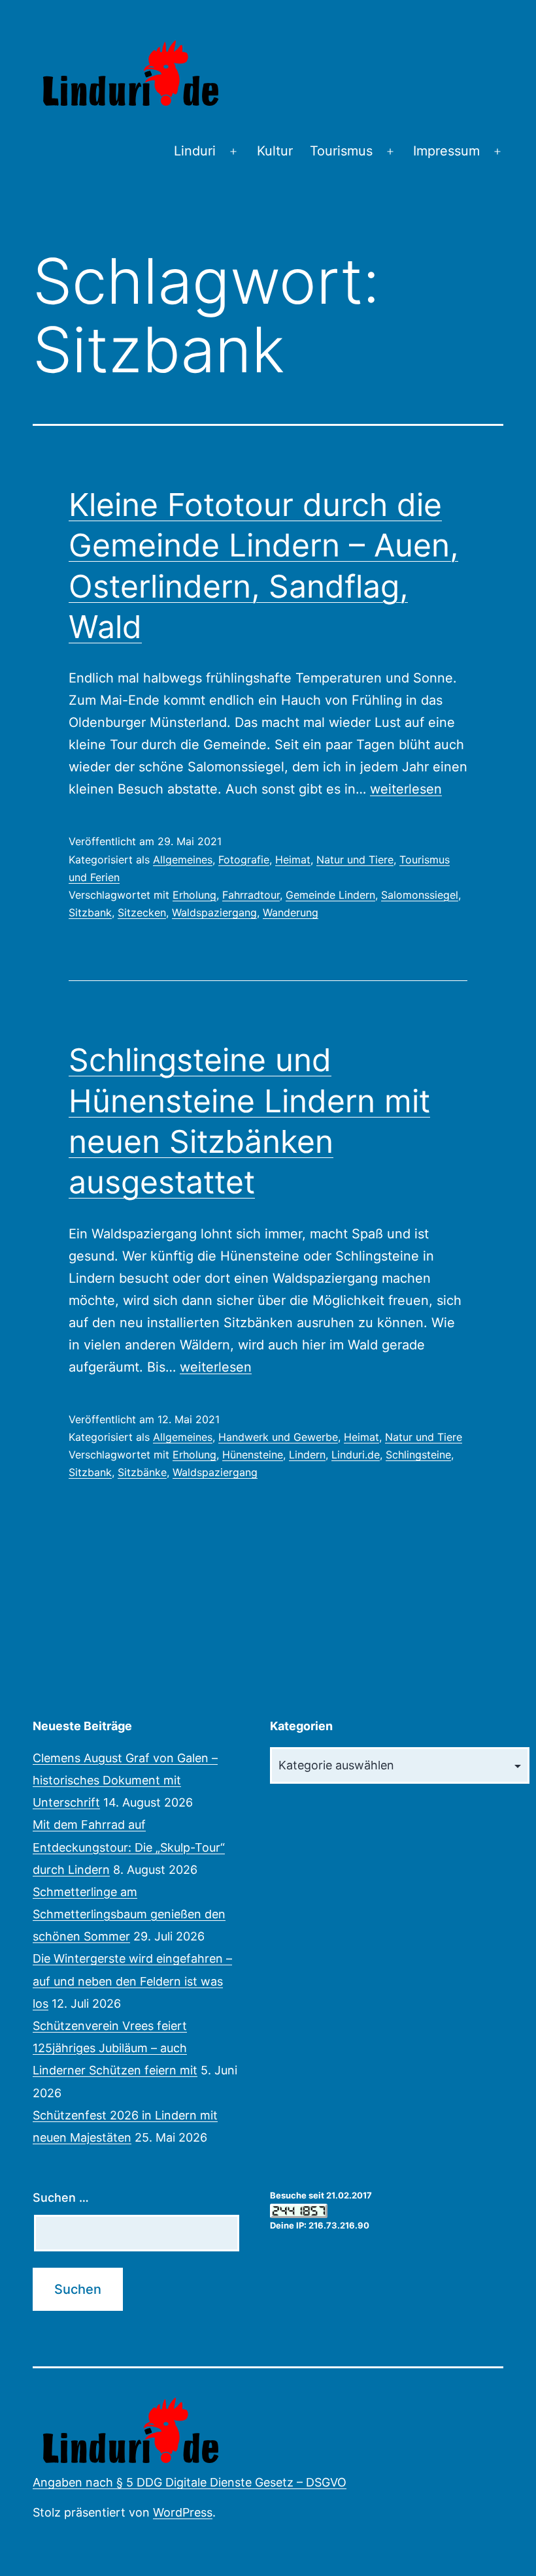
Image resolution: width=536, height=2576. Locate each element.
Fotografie (244, 860)
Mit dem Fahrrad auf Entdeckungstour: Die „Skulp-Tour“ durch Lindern (129, 1847)
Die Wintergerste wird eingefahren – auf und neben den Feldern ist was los (132, 1981)
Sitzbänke (142, 1472)
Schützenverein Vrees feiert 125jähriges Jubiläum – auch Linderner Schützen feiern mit (115, 2048)
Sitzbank (90, 912)
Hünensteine (253, 1455)
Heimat (293, 860)
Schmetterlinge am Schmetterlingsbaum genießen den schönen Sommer (129, 1914)
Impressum (446, 151)
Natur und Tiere (355, 860)
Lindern (307, 1455)
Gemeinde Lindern (330, 895)
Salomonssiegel (420, 895)
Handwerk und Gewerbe (278, 1437)
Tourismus (341, 151)
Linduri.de (356, 1455)
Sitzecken (142, 912)
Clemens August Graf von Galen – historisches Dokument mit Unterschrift (125, 1780)
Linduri (195, 151)
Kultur (275, 151)
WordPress (183, 2512)
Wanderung (291, 912)
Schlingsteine (418, 1455)
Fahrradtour (251, 895)
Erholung (194, 895)
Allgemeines (183, 860)
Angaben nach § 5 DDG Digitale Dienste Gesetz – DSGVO (190, 2482)
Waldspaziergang (214, 912)
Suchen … (61, 2198)
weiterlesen (406, 789)
